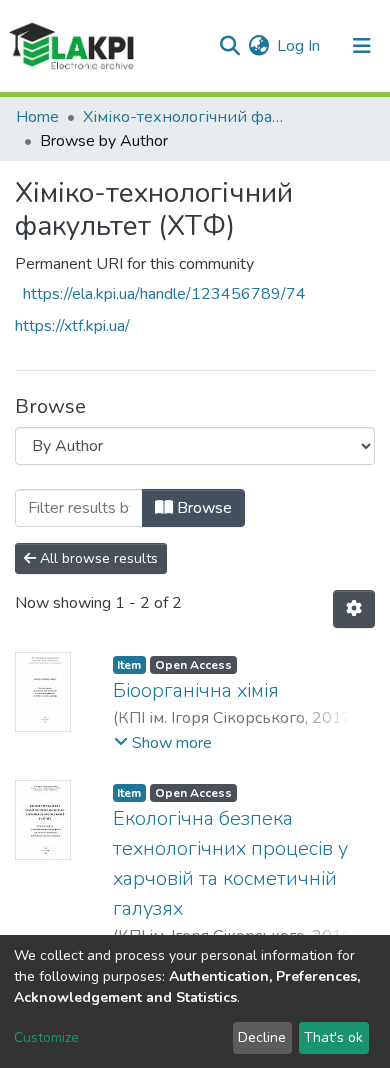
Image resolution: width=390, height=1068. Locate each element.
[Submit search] (229, 46)
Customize (46, 1037)
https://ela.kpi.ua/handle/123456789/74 (164, 294)
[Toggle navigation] (362, 46)
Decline (262, 1037)
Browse (202, 508)
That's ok (333, 1037)
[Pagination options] (354, 609)
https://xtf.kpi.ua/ (72, 326)
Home (37, 117)
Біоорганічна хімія (196, 690)
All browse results (97, 558)
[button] (258, 46)
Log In (299, 46)
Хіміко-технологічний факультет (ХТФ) (183, 117)
